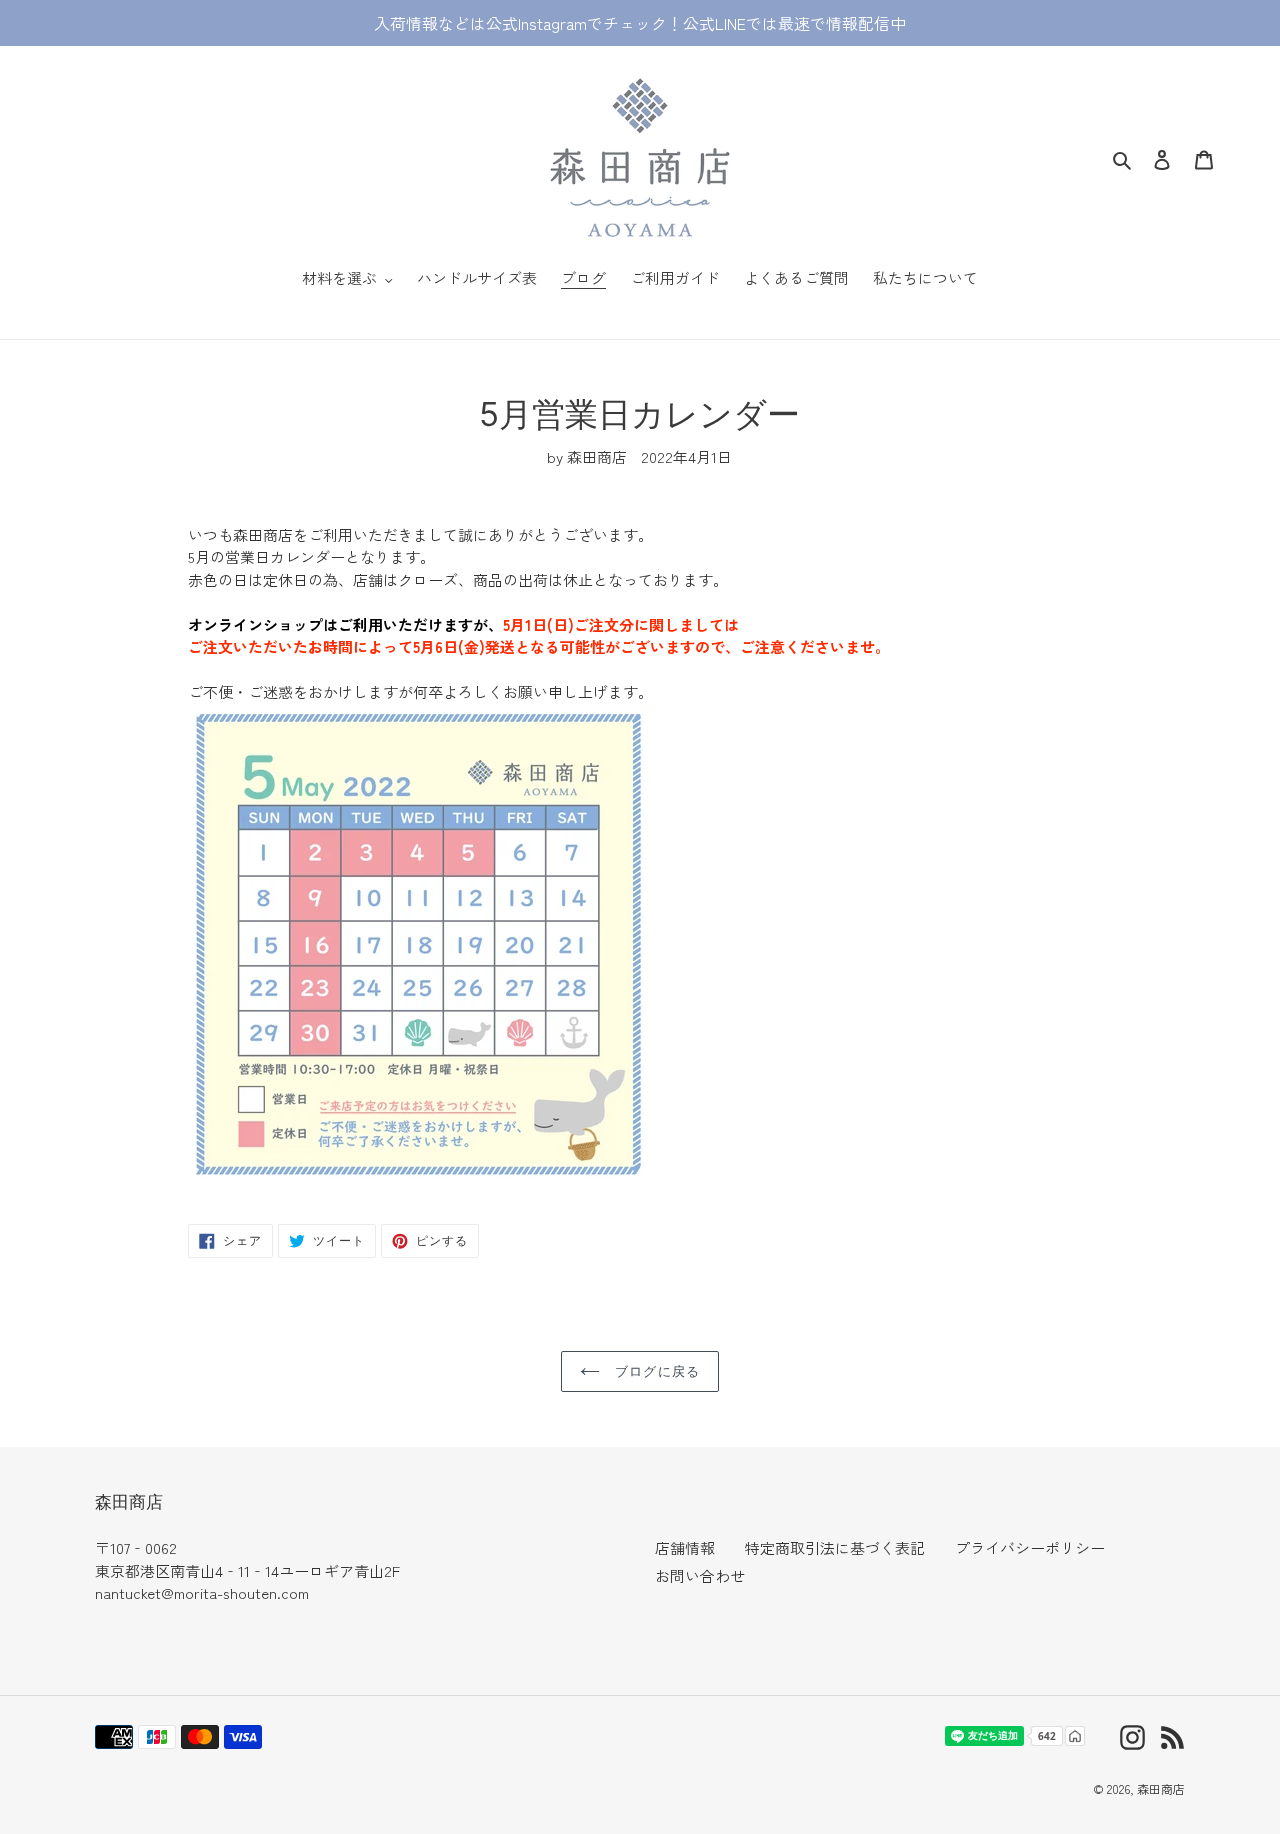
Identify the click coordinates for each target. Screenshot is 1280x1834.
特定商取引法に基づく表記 (835, 1547)
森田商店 (1161, 1788)
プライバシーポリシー (1030, 1547)
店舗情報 (685, 1547)
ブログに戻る (654, 1371)
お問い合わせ (700, 1575)
